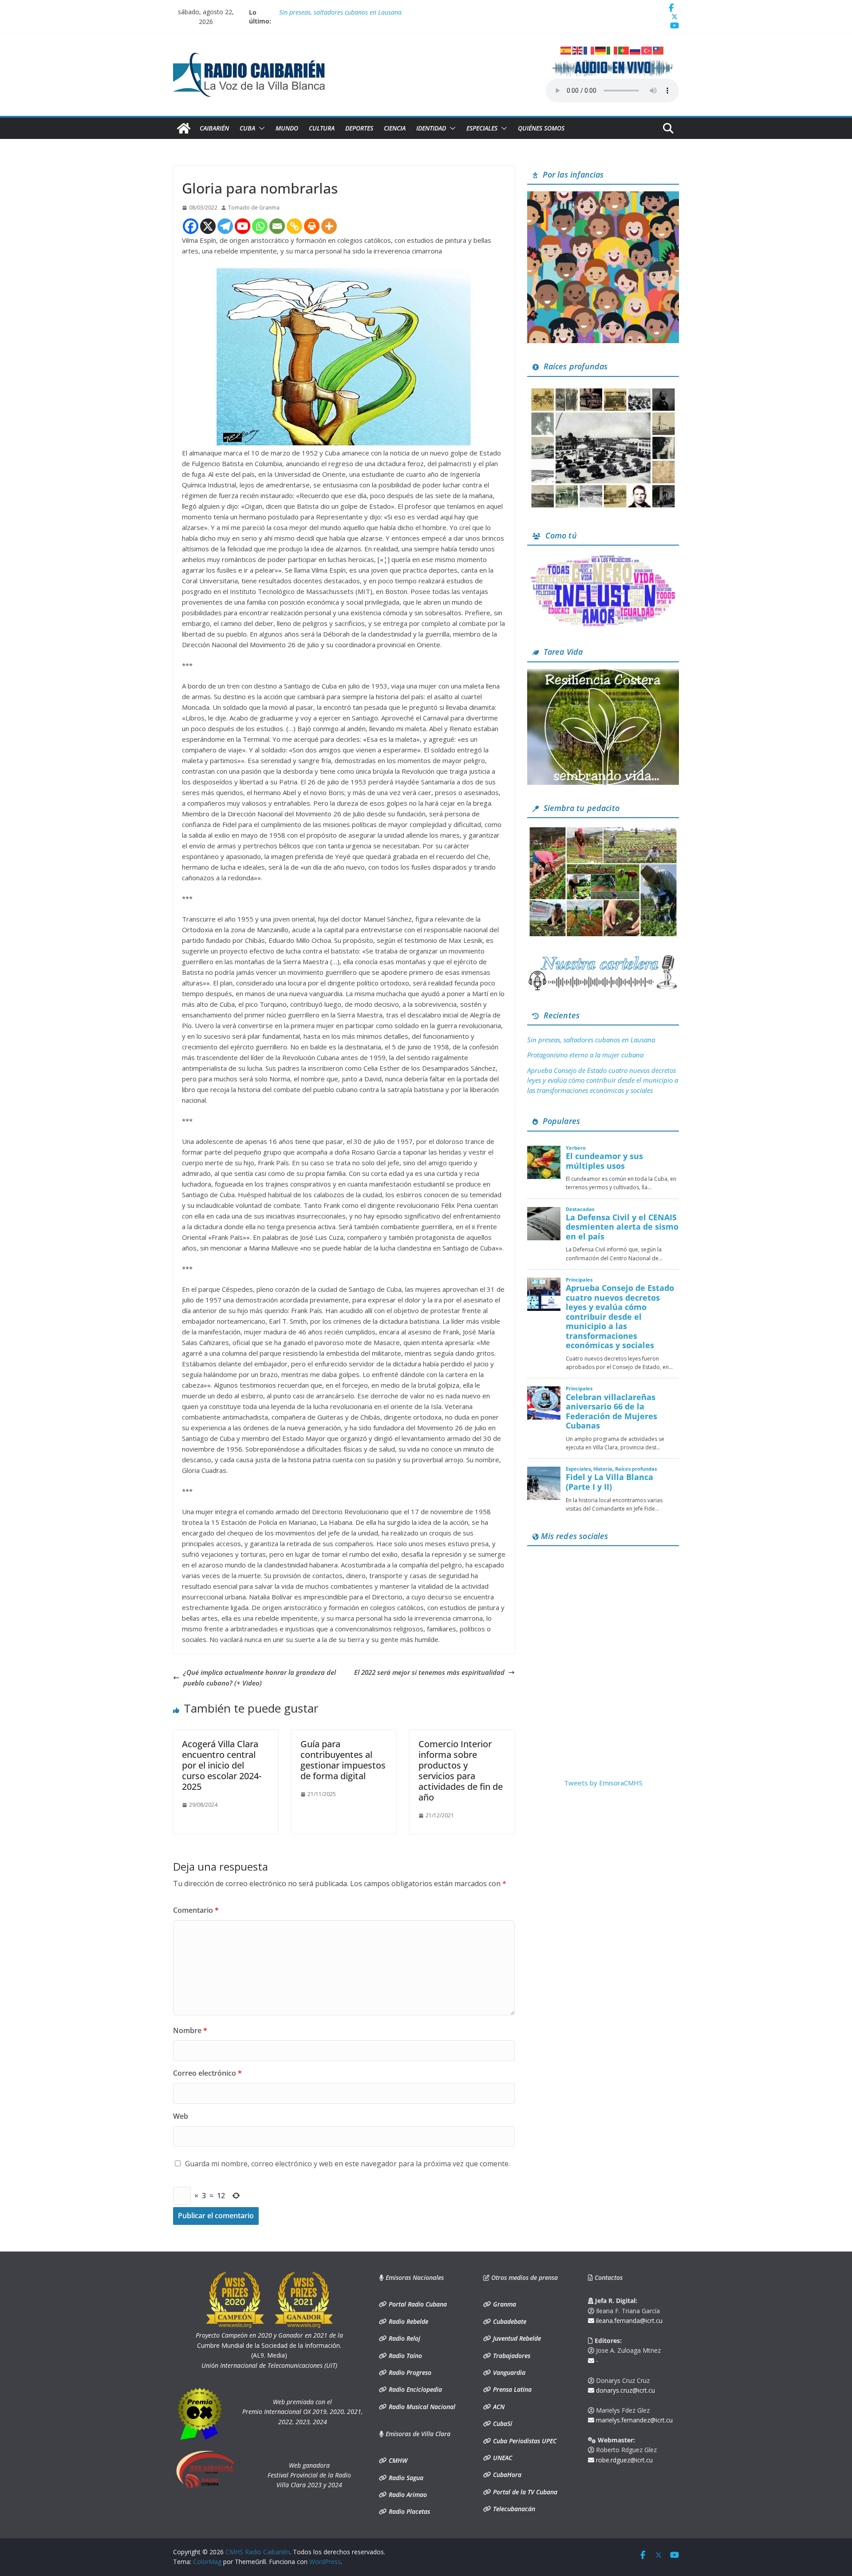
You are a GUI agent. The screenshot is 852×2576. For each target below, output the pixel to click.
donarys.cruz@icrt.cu (625, 2390)
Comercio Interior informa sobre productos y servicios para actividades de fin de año (461, 1771)
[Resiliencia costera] (603, 674)
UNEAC (502, 2458)
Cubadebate (509, 2321)
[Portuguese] (624, 50)
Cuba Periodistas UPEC (524, 2441)
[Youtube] (243, 226)
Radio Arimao (407, 2495)
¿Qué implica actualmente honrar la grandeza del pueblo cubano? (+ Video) (260, 1678)
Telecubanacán (513, 2509)
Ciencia (395, 128)
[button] (260, 128)
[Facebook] (191, 226)
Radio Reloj (404, 2338)
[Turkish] (647, 50)
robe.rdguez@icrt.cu (623, 2460)
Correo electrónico (207, 2073)
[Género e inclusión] (603, 558)
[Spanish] (566, 50)
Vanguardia (508, 2372)
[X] (208, 226)
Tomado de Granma (254, 208)
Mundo (287, 128)
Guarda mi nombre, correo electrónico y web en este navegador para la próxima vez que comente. (347, 2164)
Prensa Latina (511, 2389)
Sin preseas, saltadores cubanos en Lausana (591, 1040)
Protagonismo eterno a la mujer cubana (585, 1055)
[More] (329, 226)
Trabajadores (511, 2356)
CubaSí (502, 2424)
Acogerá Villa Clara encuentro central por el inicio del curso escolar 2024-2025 (222, 1765)
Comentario (196, 1910)
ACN (498, 2407)
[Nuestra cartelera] (603, 958)
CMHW (397, 2460)
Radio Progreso (409, 2372)
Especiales (482, 128)
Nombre (190, 2030)
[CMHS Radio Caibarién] (184, 128)
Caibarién (214, 128)
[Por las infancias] (603, 197)
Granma (504, 2304)
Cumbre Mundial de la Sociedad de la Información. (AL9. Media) (269, 2345)
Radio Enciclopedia (414, 2389)
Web (181, 2116)
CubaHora (506, 2475)
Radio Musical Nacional (421, 2407)
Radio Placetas (408, 2511)
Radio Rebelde (408, 2321)
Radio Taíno (404, 2356)
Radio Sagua (405, 2478)
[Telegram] (225, 226)
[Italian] (612, 50)
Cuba (247, 128)
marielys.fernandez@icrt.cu (633, 2420)
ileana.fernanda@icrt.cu (628, 2321)
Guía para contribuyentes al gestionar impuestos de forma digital (343, 1760)
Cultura (322, 128)
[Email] (277, 226)
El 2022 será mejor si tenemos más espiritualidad (429, 1672)
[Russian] (635, 50)
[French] (589, 50)
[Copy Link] (294, 226)
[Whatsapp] (260, 226)
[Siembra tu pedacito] (603, 830)
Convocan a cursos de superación (325, 12)
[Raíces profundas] (603, 389)
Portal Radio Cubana (417, 2304)
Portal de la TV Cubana (524, 2492)
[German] (601, 50)
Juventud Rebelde (516, 2338)
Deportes (359, 128)
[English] (578, 50)
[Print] (312, 226)
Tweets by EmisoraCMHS (603, 1783)
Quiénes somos (541, 128)
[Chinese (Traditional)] (659, 50)
